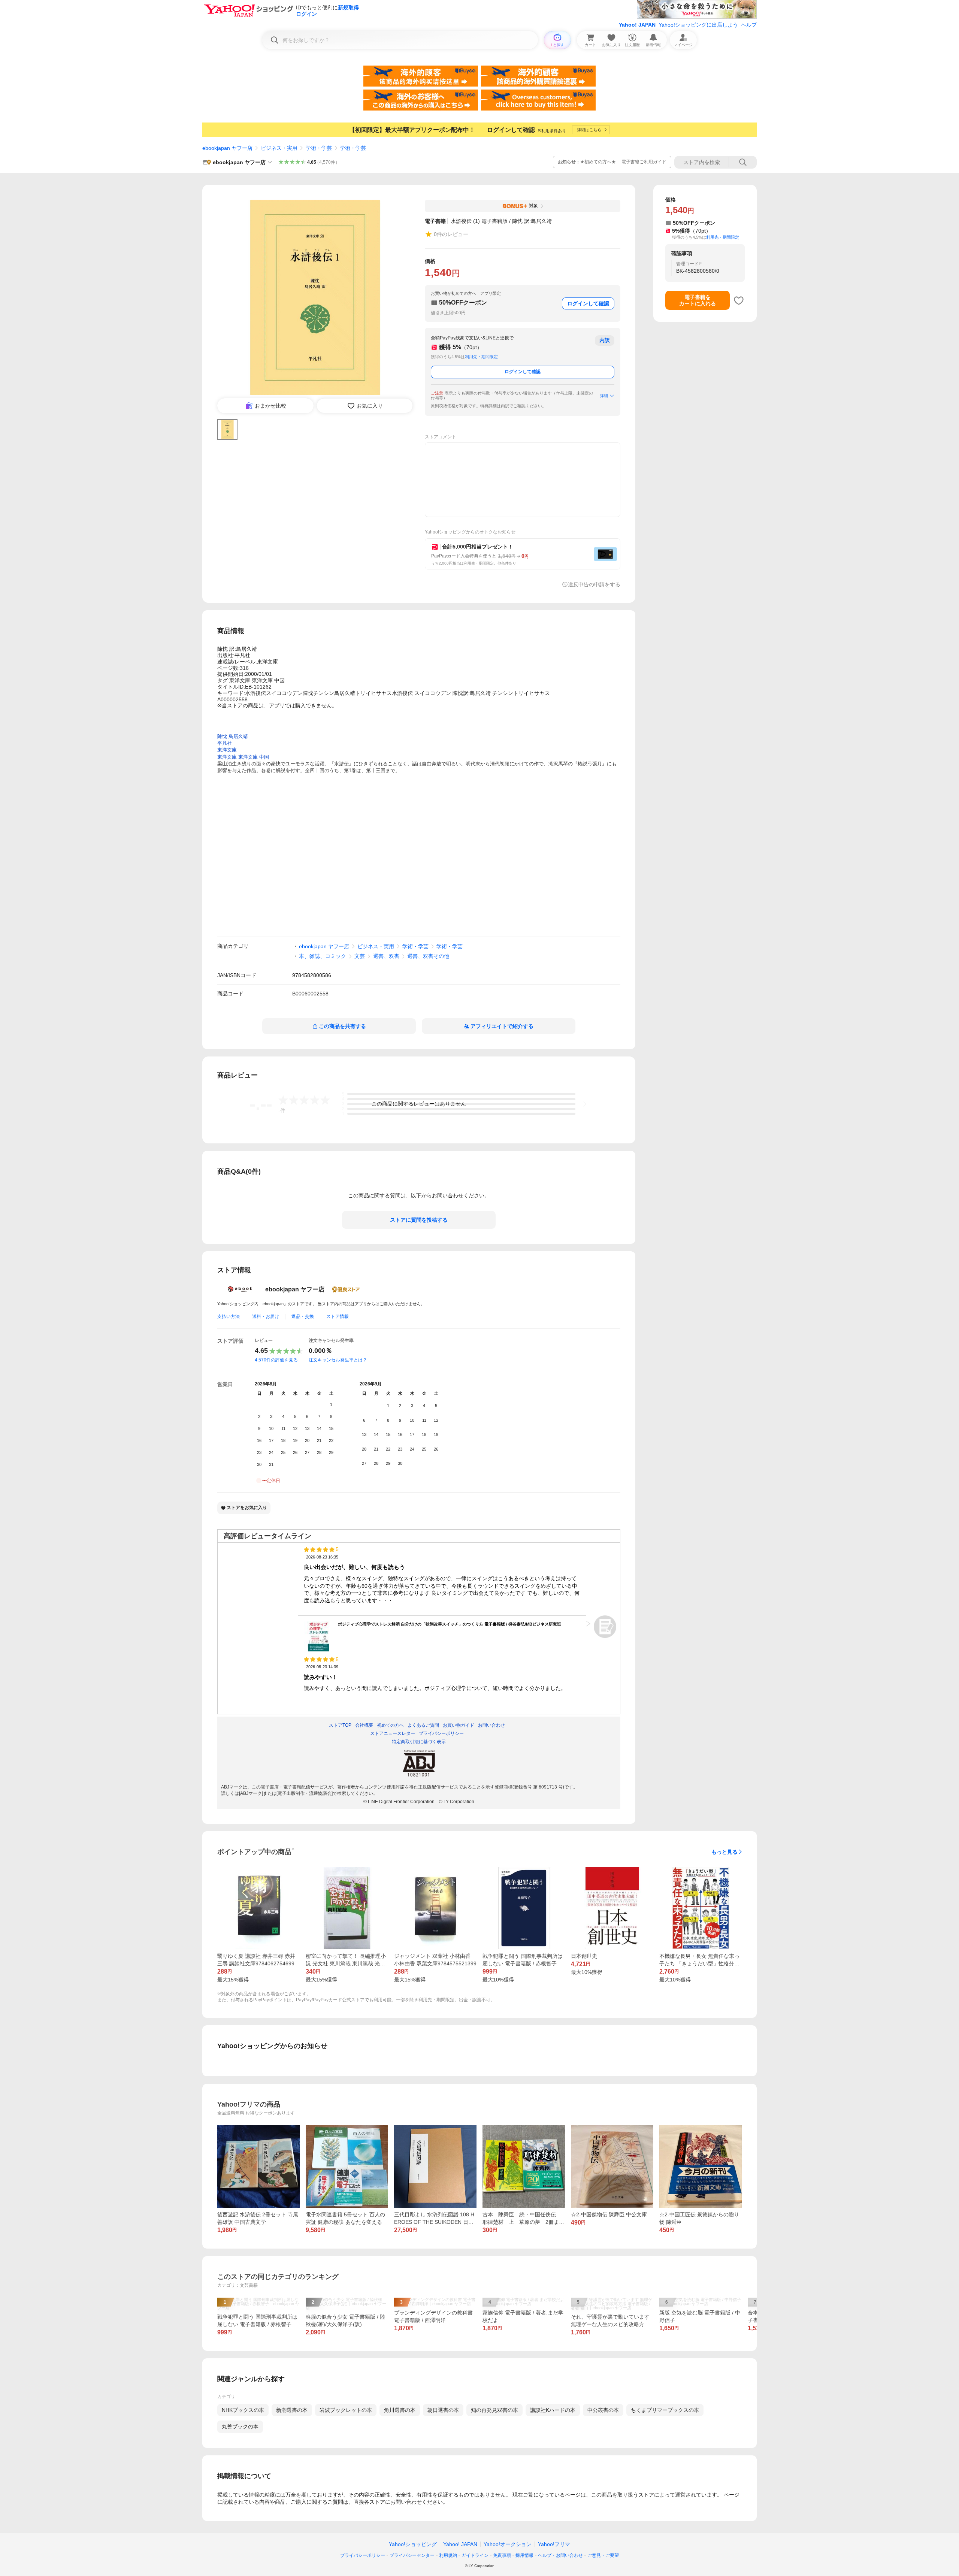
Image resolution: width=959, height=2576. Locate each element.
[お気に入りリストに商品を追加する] (739, 300)
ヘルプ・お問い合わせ (560, 2555)
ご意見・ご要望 (603, 2555)
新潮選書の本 (292, 2410)
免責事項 (502, 2555)
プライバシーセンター (412, 2555)
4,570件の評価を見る (276, 1360)
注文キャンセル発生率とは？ (338, 1360)
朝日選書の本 (443, 2410)
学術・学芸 (319, 148)
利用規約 (448, 2555)
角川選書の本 (400, 2410)
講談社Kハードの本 (553, 2410)
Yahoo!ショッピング (413, 2544)
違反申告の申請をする (594, 584)
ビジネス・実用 (279, 148)
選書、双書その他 (428, 956)
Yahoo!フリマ (554, 2544)
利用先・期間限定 (481, 357)
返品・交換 (303, 1316)
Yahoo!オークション (508, 2544)
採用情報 (524, 2555)
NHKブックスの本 (243, 2410)
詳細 (604, 396)
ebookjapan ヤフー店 (227, 148)
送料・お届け (266, 1316)
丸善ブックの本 (240, 2427)
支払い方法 (229, 1316)
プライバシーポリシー (363, 2555)
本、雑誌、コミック (323, 956)
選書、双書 (386, 956)
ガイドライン (475, 2555)
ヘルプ (749, 25)
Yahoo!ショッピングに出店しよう (698, 25)
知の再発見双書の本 (494, 2410)
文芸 (360, 956)
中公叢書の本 (603, 2410)
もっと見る (724, 1852)
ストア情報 (338, 1316)
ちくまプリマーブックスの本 (665, 2410)
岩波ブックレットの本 (346, 2410)
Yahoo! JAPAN (637, 25)
